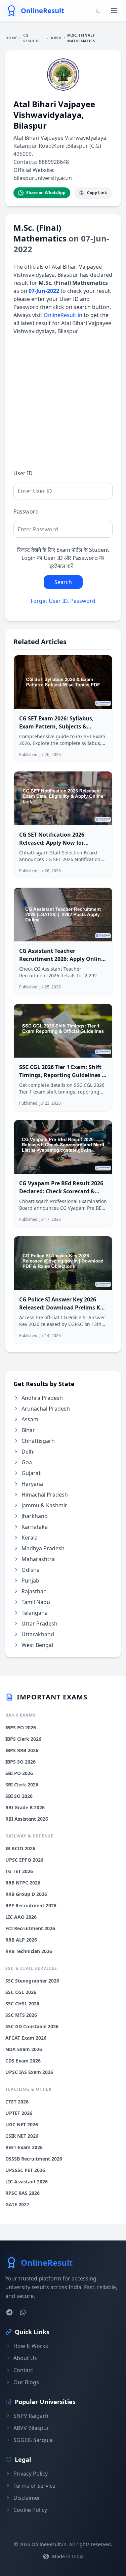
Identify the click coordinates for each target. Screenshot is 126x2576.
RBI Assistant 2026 (27, 1819)
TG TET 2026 (19, 1871)
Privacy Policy (31, 2474)
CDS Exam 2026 (23, 2061)
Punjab (30, 1581)
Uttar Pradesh (39, 1624)
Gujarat (31, 1473)
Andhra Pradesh (42, 1398)
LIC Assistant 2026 (27, 2182)
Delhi (28, 1452)
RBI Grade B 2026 (25, 1807)
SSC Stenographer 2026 (32, 1981)
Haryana (32, 1484)
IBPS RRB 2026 (22, 1750)
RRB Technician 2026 (29, 1951)
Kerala (30, 1538)
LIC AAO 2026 (21, 1917)
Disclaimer (27, 2498)
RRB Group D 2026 (26, 1894)
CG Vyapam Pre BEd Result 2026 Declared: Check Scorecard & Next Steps (61, 1191)
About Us (25, 2358)
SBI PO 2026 (19, 1773)
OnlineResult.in (63, 315)
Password (26, 512)
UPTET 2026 (19, 2113)
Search (63, 582)
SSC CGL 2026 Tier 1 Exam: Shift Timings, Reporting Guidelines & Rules (62, 1075)
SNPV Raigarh (31, 2416)
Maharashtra (38, 1559)
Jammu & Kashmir (44, 1505)
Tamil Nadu (36, 1602)
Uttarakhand (38, 1634)
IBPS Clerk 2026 (23, 1739)
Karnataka (35, 1527)
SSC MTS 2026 (21, 2015)
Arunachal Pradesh (46, 1409)
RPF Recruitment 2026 (31, 1905)
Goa (27, 1462)
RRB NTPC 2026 (23, 1883)
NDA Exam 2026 (24, 2049)
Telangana (35, 1613)
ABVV (56, 38)
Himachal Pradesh (45, 1495)
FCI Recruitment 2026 (30, 1928)
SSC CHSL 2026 (22, 2004)
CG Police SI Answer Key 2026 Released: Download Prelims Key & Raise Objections (63, 1307)
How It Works (31, 2346)
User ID (23, 473)
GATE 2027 (17, 2204)
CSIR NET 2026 (22, 2136)
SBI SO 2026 (19, 1796)
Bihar (28, 1430)
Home (11, 38)
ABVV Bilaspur (31, 2428)
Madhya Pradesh (43, 1548)
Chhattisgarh (38, 1441)
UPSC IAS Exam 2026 (29, 2072)
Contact (23, 2370)
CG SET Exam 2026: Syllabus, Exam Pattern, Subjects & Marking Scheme (56, 726)
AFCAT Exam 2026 (26, 2038)
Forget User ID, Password (63, 601)
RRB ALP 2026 (21, 1940)
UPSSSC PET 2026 (25, 2170)
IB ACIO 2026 (20, 1848)
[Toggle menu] (114, 11)
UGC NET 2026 (22, 2124)
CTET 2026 (17, 2102)
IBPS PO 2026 (21, 1727)
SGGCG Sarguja (33, 2440)
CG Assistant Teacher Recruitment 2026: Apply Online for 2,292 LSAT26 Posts (62, 959)
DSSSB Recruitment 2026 (34, 2159)
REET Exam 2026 (24, 2147)
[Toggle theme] (98, 11)
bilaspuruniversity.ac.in (43, 178)
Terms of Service (34, 2486)
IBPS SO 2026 (20, 1762)
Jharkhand (35, 1516)
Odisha (31, 1570)
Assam (30, 1419)
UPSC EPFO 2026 (24, 1860)
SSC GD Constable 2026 (32, 2026)
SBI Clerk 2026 (22, 1785)
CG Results (31, 38)
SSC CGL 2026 (21, 1992)
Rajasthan (34, 1591)
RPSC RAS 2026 (23, 2193)
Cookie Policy (30, 2510)
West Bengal (37, 1645)
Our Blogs (26, 2382)
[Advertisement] (63, 406)
